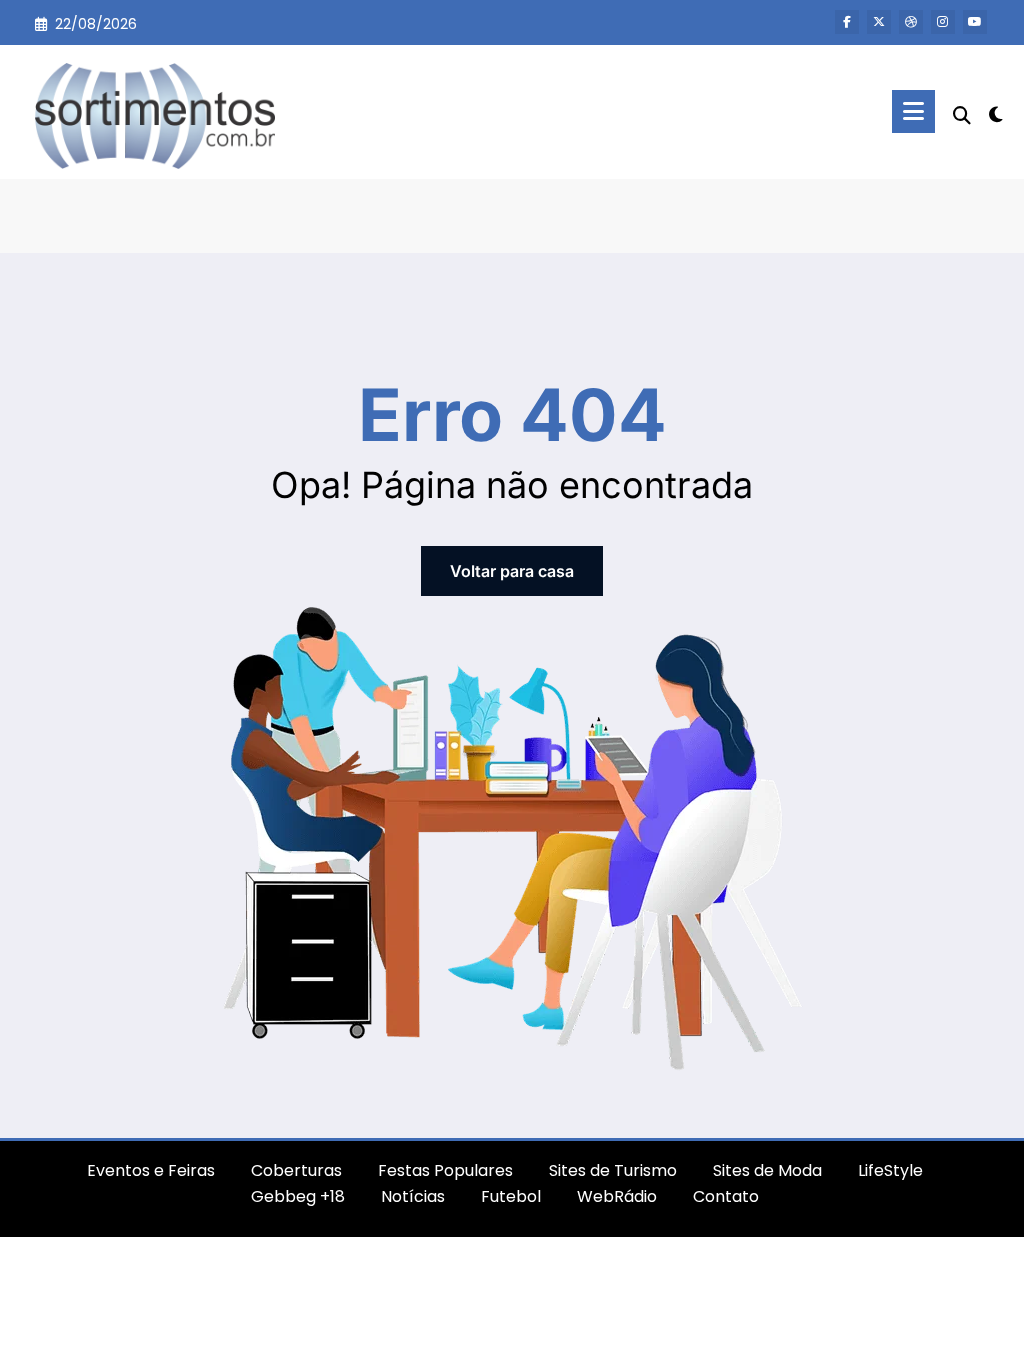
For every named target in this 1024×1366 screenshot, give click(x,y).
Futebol (511, 1196)
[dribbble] (911, 22)
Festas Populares (445, 1170)
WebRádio (617, 1196)
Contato (726, 1196)
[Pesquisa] (962, 115)
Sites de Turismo (613, 1170)
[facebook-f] (847, 22)
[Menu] (913, 111)
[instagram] (943, 22)
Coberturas (296, 1170)
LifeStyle (890, 1170)
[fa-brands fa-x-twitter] (879, 22)
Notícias (413, 1196)
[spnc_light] (996, 112)
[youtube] (975, 22)
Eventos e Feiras (151, 1170)
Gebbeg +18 (298, 1196)
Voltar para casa (512, 571)
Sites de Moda (767, 1170)
